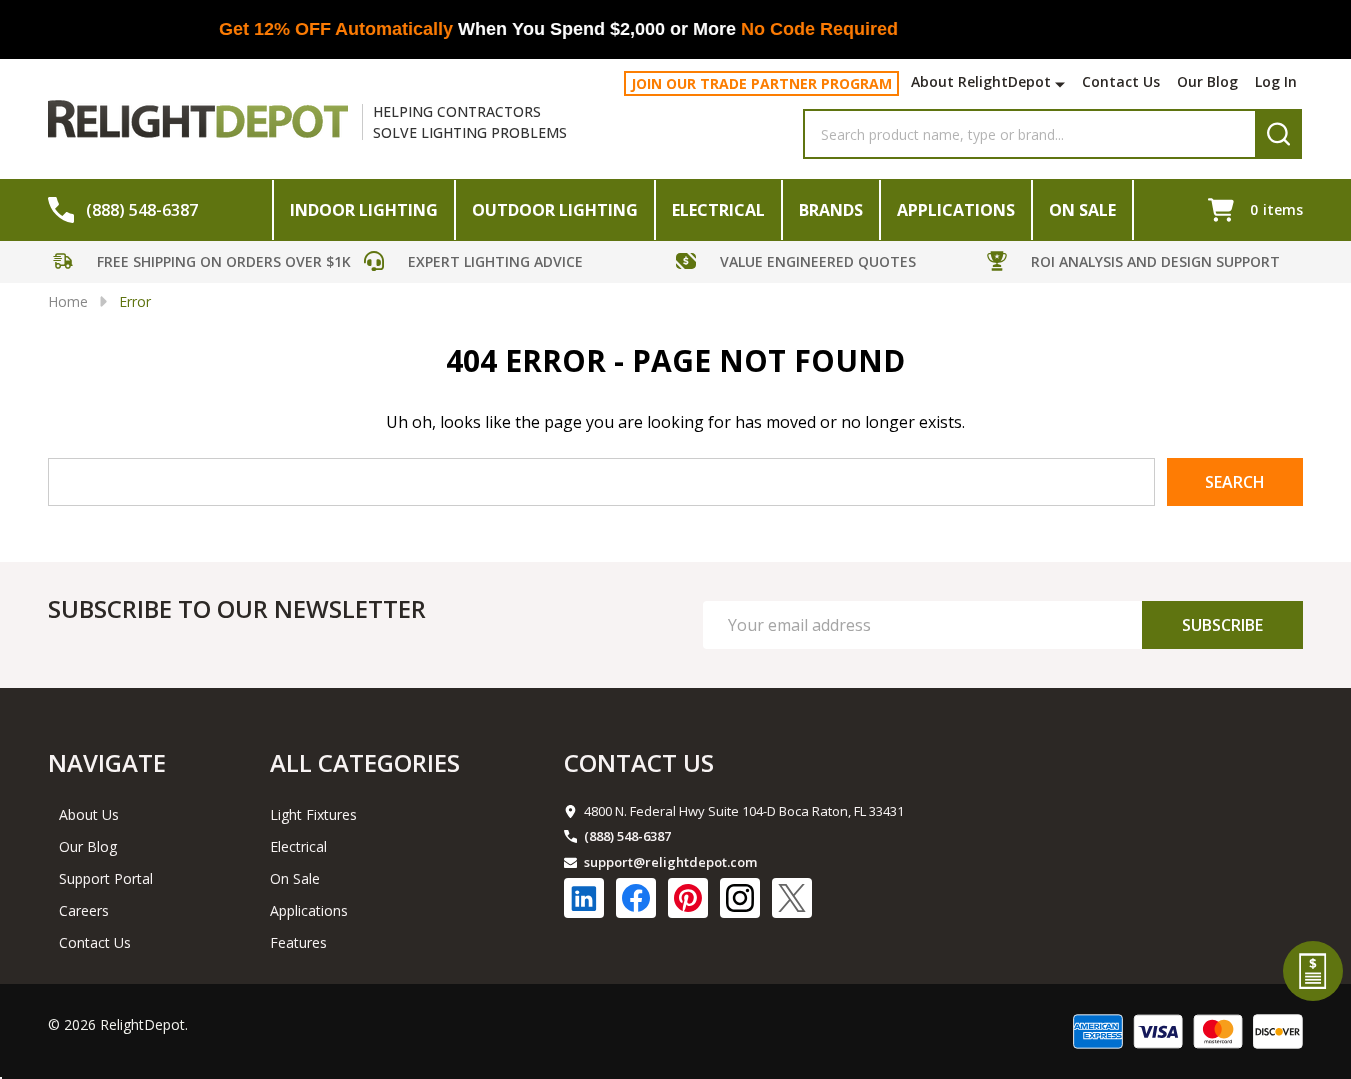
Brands (831, 210)
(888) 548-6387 (627, 836)
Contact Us (1121, 81)
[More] (1062, 84)
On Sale (1082, 210)
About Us (89, 814)
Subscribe (1222, 625)
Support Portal (106, 878)
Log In (1276, 81)
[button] (204, 264)
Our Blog (1207, 81)
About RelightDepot (981, 81)
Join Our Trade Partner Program (761, 83)
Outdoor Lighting (555, 210)
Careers (84, 910)
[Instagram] (740, 898)
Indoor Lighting (364, 210)
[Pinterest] (688, 898)
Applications (956, 210)
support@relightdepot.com (670, 862)
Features (298, 942)
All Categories (365, 762)
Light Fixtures (313, 814)
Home (68, 301)
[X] (792, 898)
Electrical (718, 210)
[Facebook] (636, 898)
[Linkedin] (584, 898)
